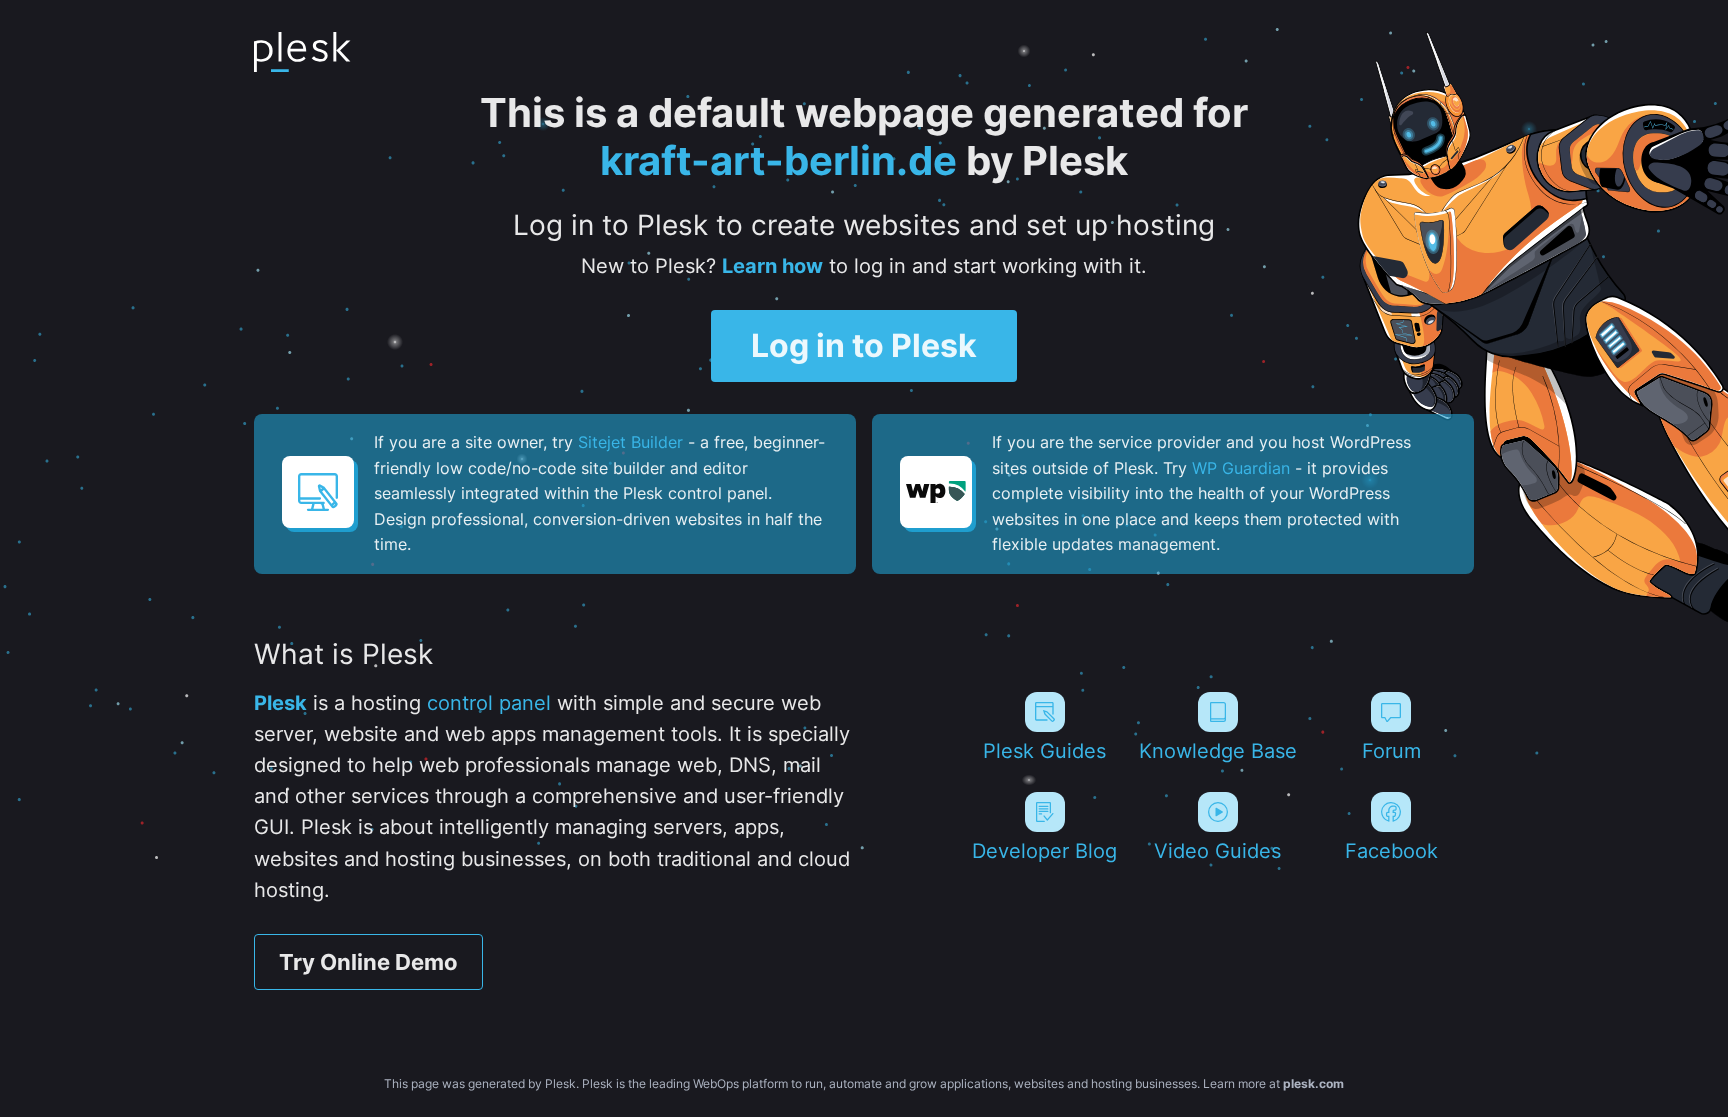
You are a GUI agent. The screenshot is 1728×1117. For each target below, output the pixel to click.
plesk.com (1313, 1083)
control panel (489, 703)
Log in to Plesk (864, 345)
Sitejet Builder (630, 442)
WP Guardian (1241, 468)
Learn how (772, 266)
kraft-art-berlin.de (778, 160)
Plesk (280, 703)
